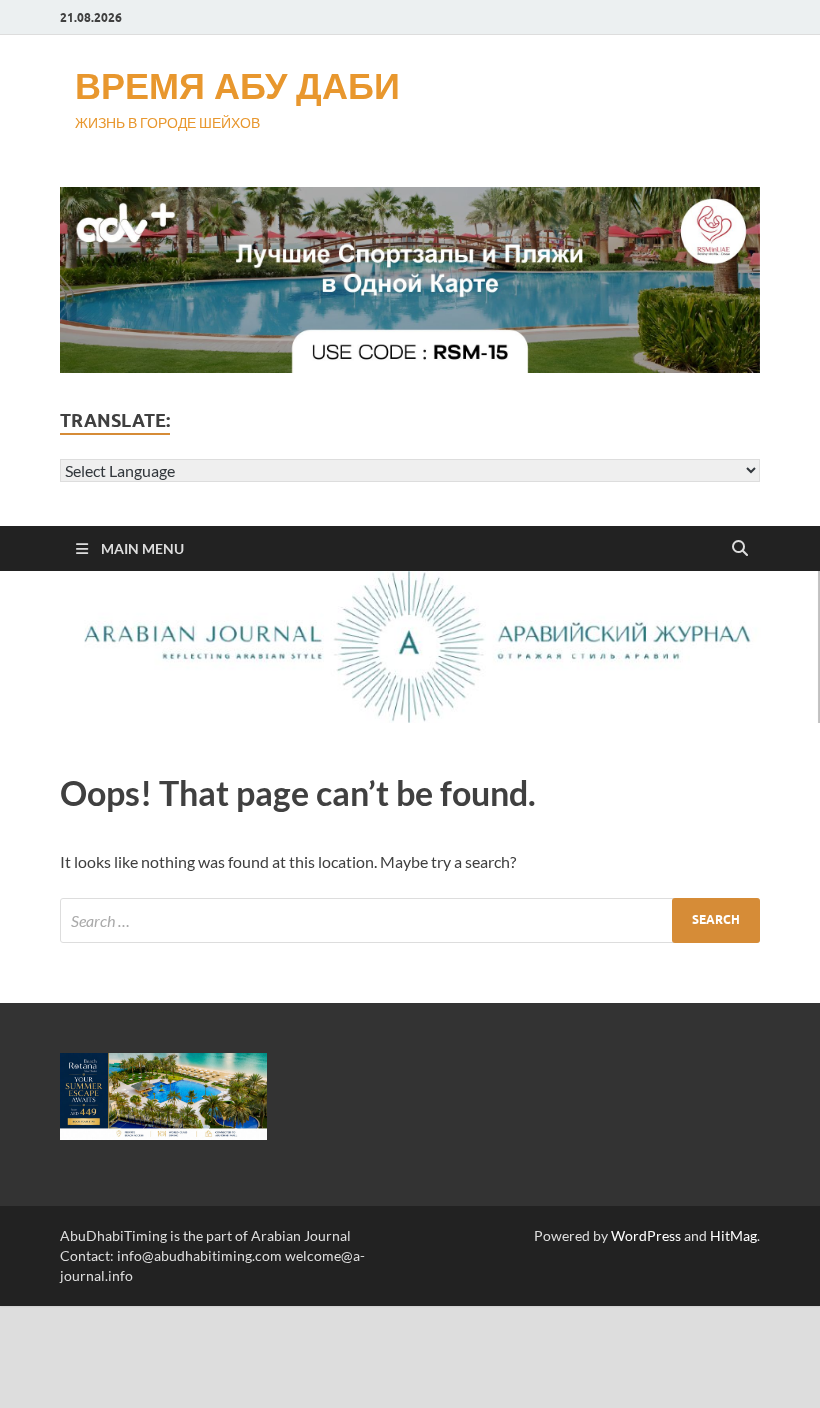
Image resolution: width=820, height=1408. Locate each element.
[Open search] (740, 549)
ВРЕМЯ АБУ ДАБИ (237, 85)
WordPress (646, 1235)
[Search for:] (410, 920)
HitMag (733, 1235)
